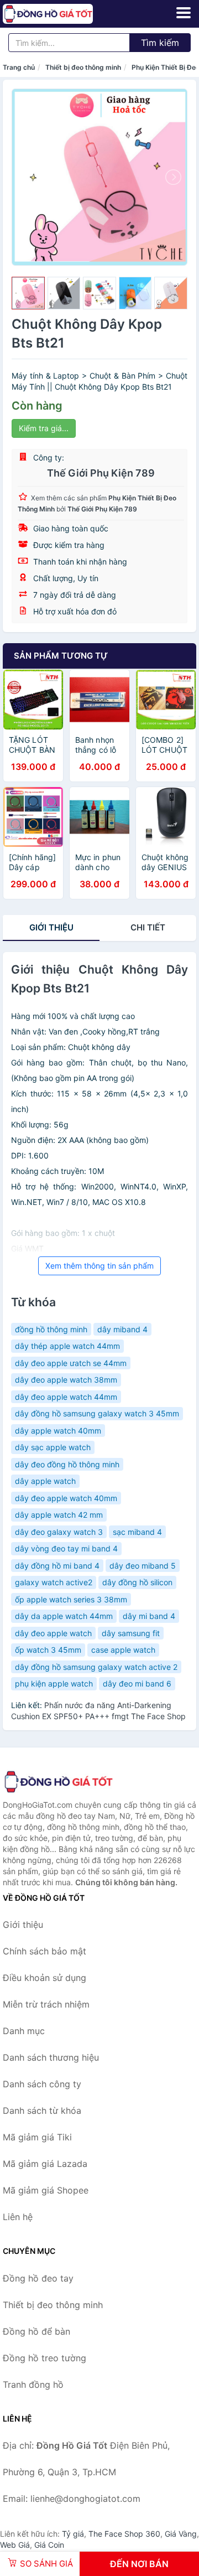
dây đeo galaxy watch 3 (59, 1532)
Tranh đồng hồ (33, 2384)
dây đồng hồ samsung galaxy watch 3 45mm (97, 1413)
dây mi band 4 (149, 1616)
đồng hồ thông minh (51, 1329)
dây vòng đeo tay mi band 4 (66, 1548)
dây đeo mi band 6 (137, 1683)
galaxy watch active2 (54, 1582)
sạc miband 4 (137, 1532)
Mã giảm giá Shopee (46, 2190)
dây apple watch (45, 1481)
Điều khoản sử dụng (44, 1978)
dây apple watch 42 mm (59, 1515)
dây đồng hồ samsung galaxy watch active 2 (96, 1667)
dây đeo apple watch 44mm (66, 1397)
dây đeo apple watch (53, 1633)
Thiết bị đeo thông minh (83, 67)
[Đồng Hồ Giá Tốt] (58, 1782)
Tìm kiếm (160, 43)
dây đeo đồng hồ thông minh (67, 1464)
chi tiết (148, 927)
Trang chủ (19, 67)
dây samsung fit (131, 1633)
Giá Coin (49, 2545)
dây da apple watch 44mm (64, 1616)
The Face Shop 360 (124, 2534)
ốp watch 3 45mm (48, 1650)
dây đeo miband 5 (143, 1566)
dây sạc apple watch (53, 1447)
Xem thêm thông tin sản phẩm (99, 1266)
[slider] (28, 293)
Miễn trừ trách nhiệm (46, 2004)
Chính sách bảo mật (44, 1951)
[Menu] (184, 13)
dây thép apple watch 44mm (67, 1346)
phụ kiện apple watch (54, 1683)
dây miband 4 (122, 1329)
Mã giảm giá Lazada (45, 2164)
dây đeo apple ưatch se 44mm (71, 1363)
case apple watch (123, 1650)
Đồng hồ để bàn (36, 2331)
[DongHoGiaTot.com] (66, 14)
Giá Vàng (181, 2534)
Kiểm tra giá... (44, 428)
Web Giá (15, 2545)
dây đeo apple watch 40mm (66, 1498)
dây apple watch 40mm (58, 1431)
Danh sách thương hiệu (51, 2057)
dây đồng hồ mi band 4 (57, 1566)
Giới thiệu (51, 927)
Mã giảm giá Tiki (37, 2137)
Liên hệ (18, 2217)
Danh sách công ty (42, 2084)
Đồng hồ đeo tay (38, 2278)
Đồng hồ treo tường (44, 2358)
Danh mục (24, 2031)
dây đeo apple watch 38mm (66, 1380)
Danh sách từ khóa (42, 2111)
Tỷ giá (73, 2534)
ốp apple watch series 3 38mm (71, 1599)
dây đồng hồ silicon (137, 1582)
